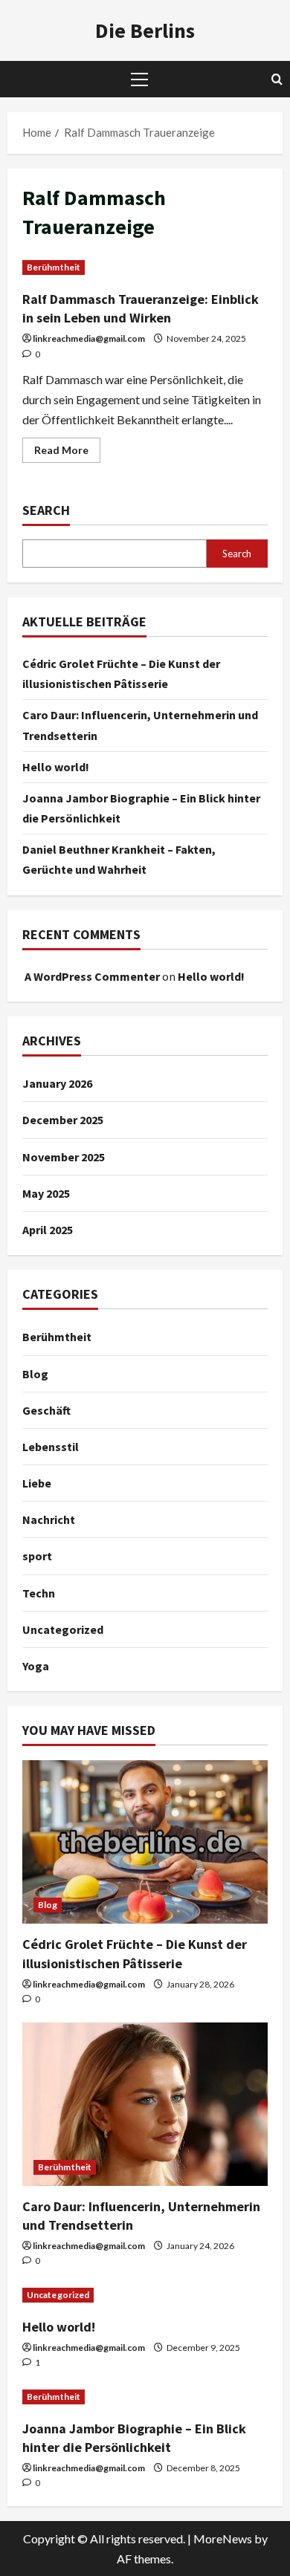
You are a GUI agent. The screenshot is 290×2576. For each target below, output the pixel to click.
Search (46, 510)
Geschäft (46, 1410)
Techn (39, 1593)
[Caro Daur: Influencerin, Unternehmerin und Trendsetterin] (145, 2104)
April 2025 (48, 1230)
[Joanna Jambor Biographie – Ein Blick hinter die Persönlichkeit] (145, 2397)
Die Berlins (145, 30)
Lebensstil (51, 1447)
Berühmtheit (54, 267)
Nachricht (49, 1519)
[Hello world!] (145, 2295)
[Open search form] (277, 79)
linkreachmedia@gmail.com (89, 338)
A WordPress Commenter (92, 976)
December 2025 (63, 1120)
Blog (35, 1374)
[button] (139, 80)
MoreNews (223, 2538)
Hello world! (56, 767)
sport (37, 1556)
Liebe (37, 1483)
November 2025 (64, 1157)
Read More (67, 453)
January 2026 (57, 1083)
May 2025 (46, 1193)
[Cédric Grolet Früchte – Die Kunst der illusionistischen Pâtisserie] (145, 1842)
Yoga (36, 1666)
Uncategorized (63, 1629)
